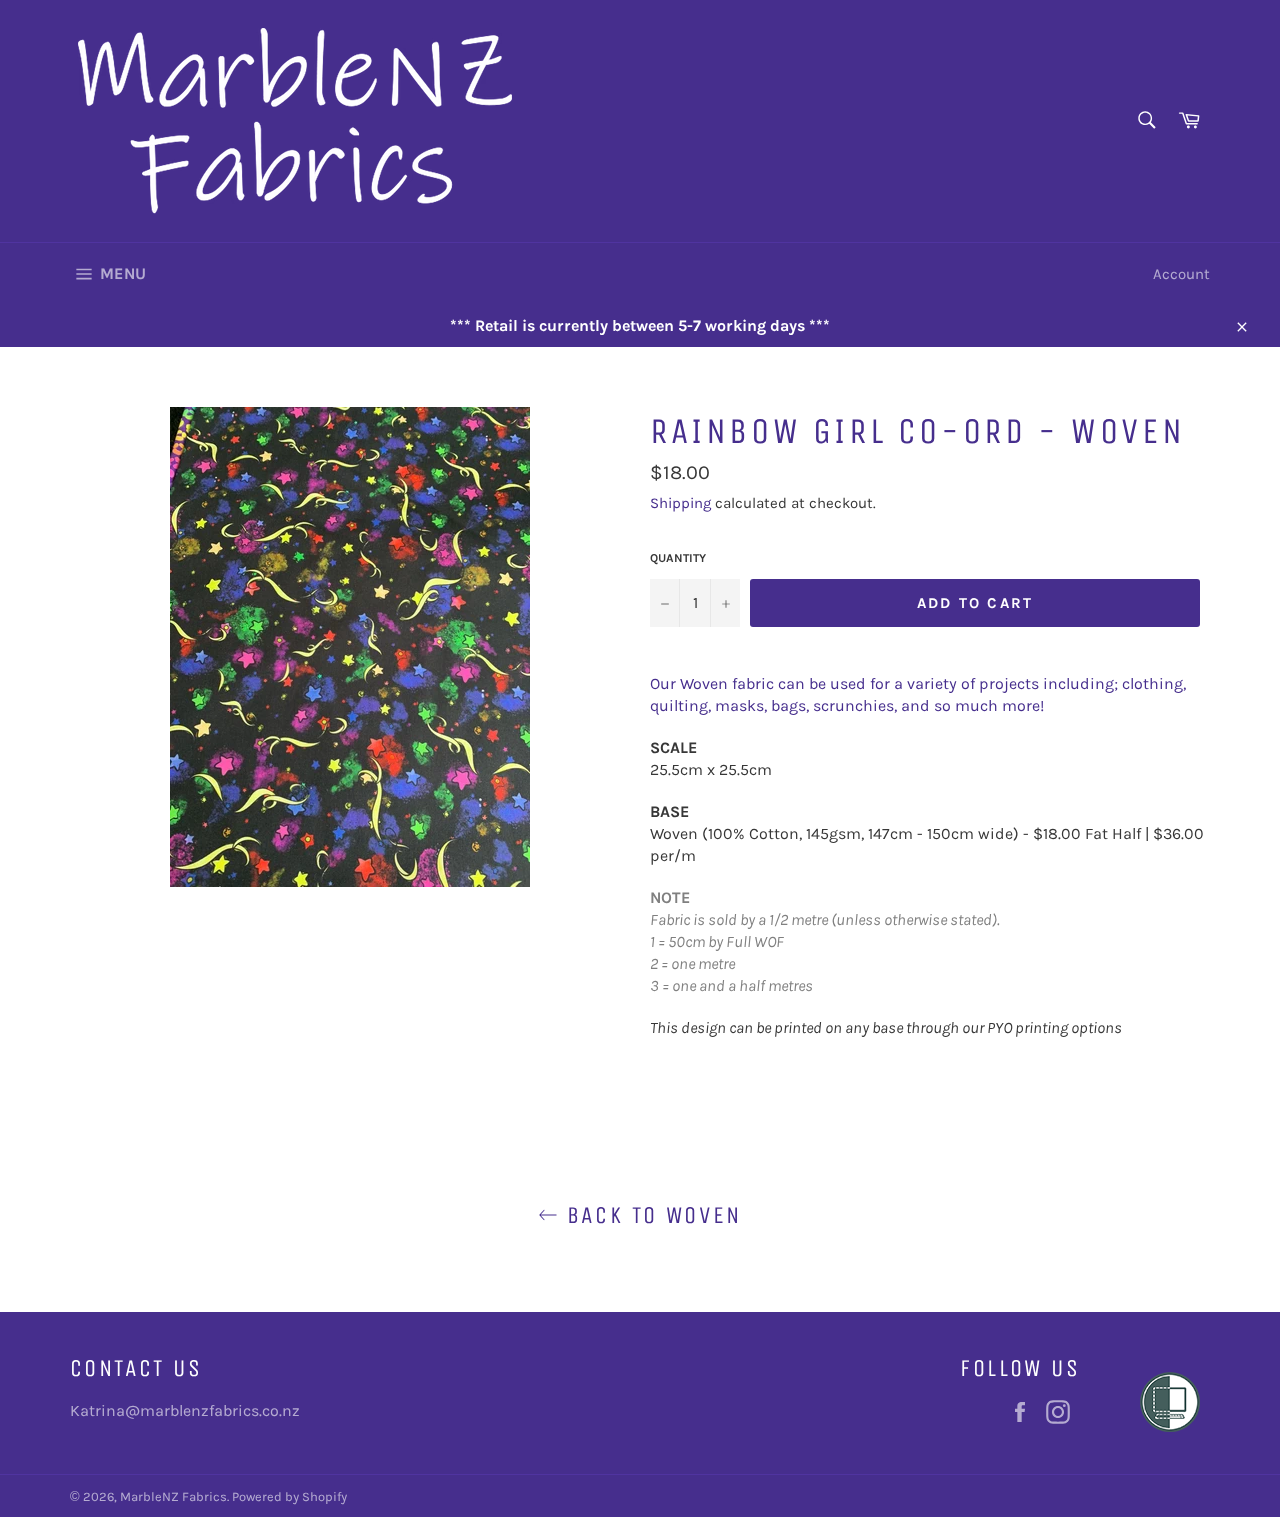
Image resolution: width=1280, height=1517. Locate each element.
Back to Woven (650, 1215)
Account (1181, 274)
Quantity (678, 558)
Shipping (680, 503)
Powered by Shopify (289, 1496)
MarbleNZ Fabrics (173, 1496)
